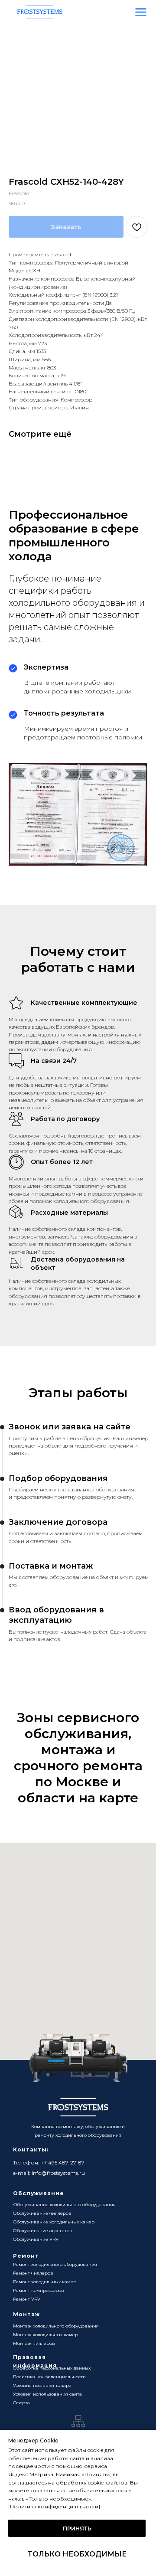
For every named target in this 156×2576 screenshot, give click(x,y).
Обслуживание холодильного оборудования (65, 2205)
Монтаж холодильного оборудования (56, 2326)
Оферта (21, 2403)
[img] (141, 12)
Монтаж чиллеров (34, 2343)
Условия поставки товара (42, 2385)
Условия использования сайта (47, 2394)
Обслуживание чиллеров (42, 2213)
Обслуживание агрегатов (43, 2231)
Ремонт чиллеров (33, 2273)
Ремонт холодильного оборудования (55, 2264)
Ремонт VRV (27, 2299)
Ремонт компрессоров (39, 2290)
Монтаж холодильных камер (45, 2335)
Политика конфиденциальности (49, 2377)
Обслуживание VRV (36, 2239)
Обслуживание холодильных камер (54, 2222)
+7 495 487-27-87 (63, 2162)
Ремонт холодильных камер (45, 2282)
